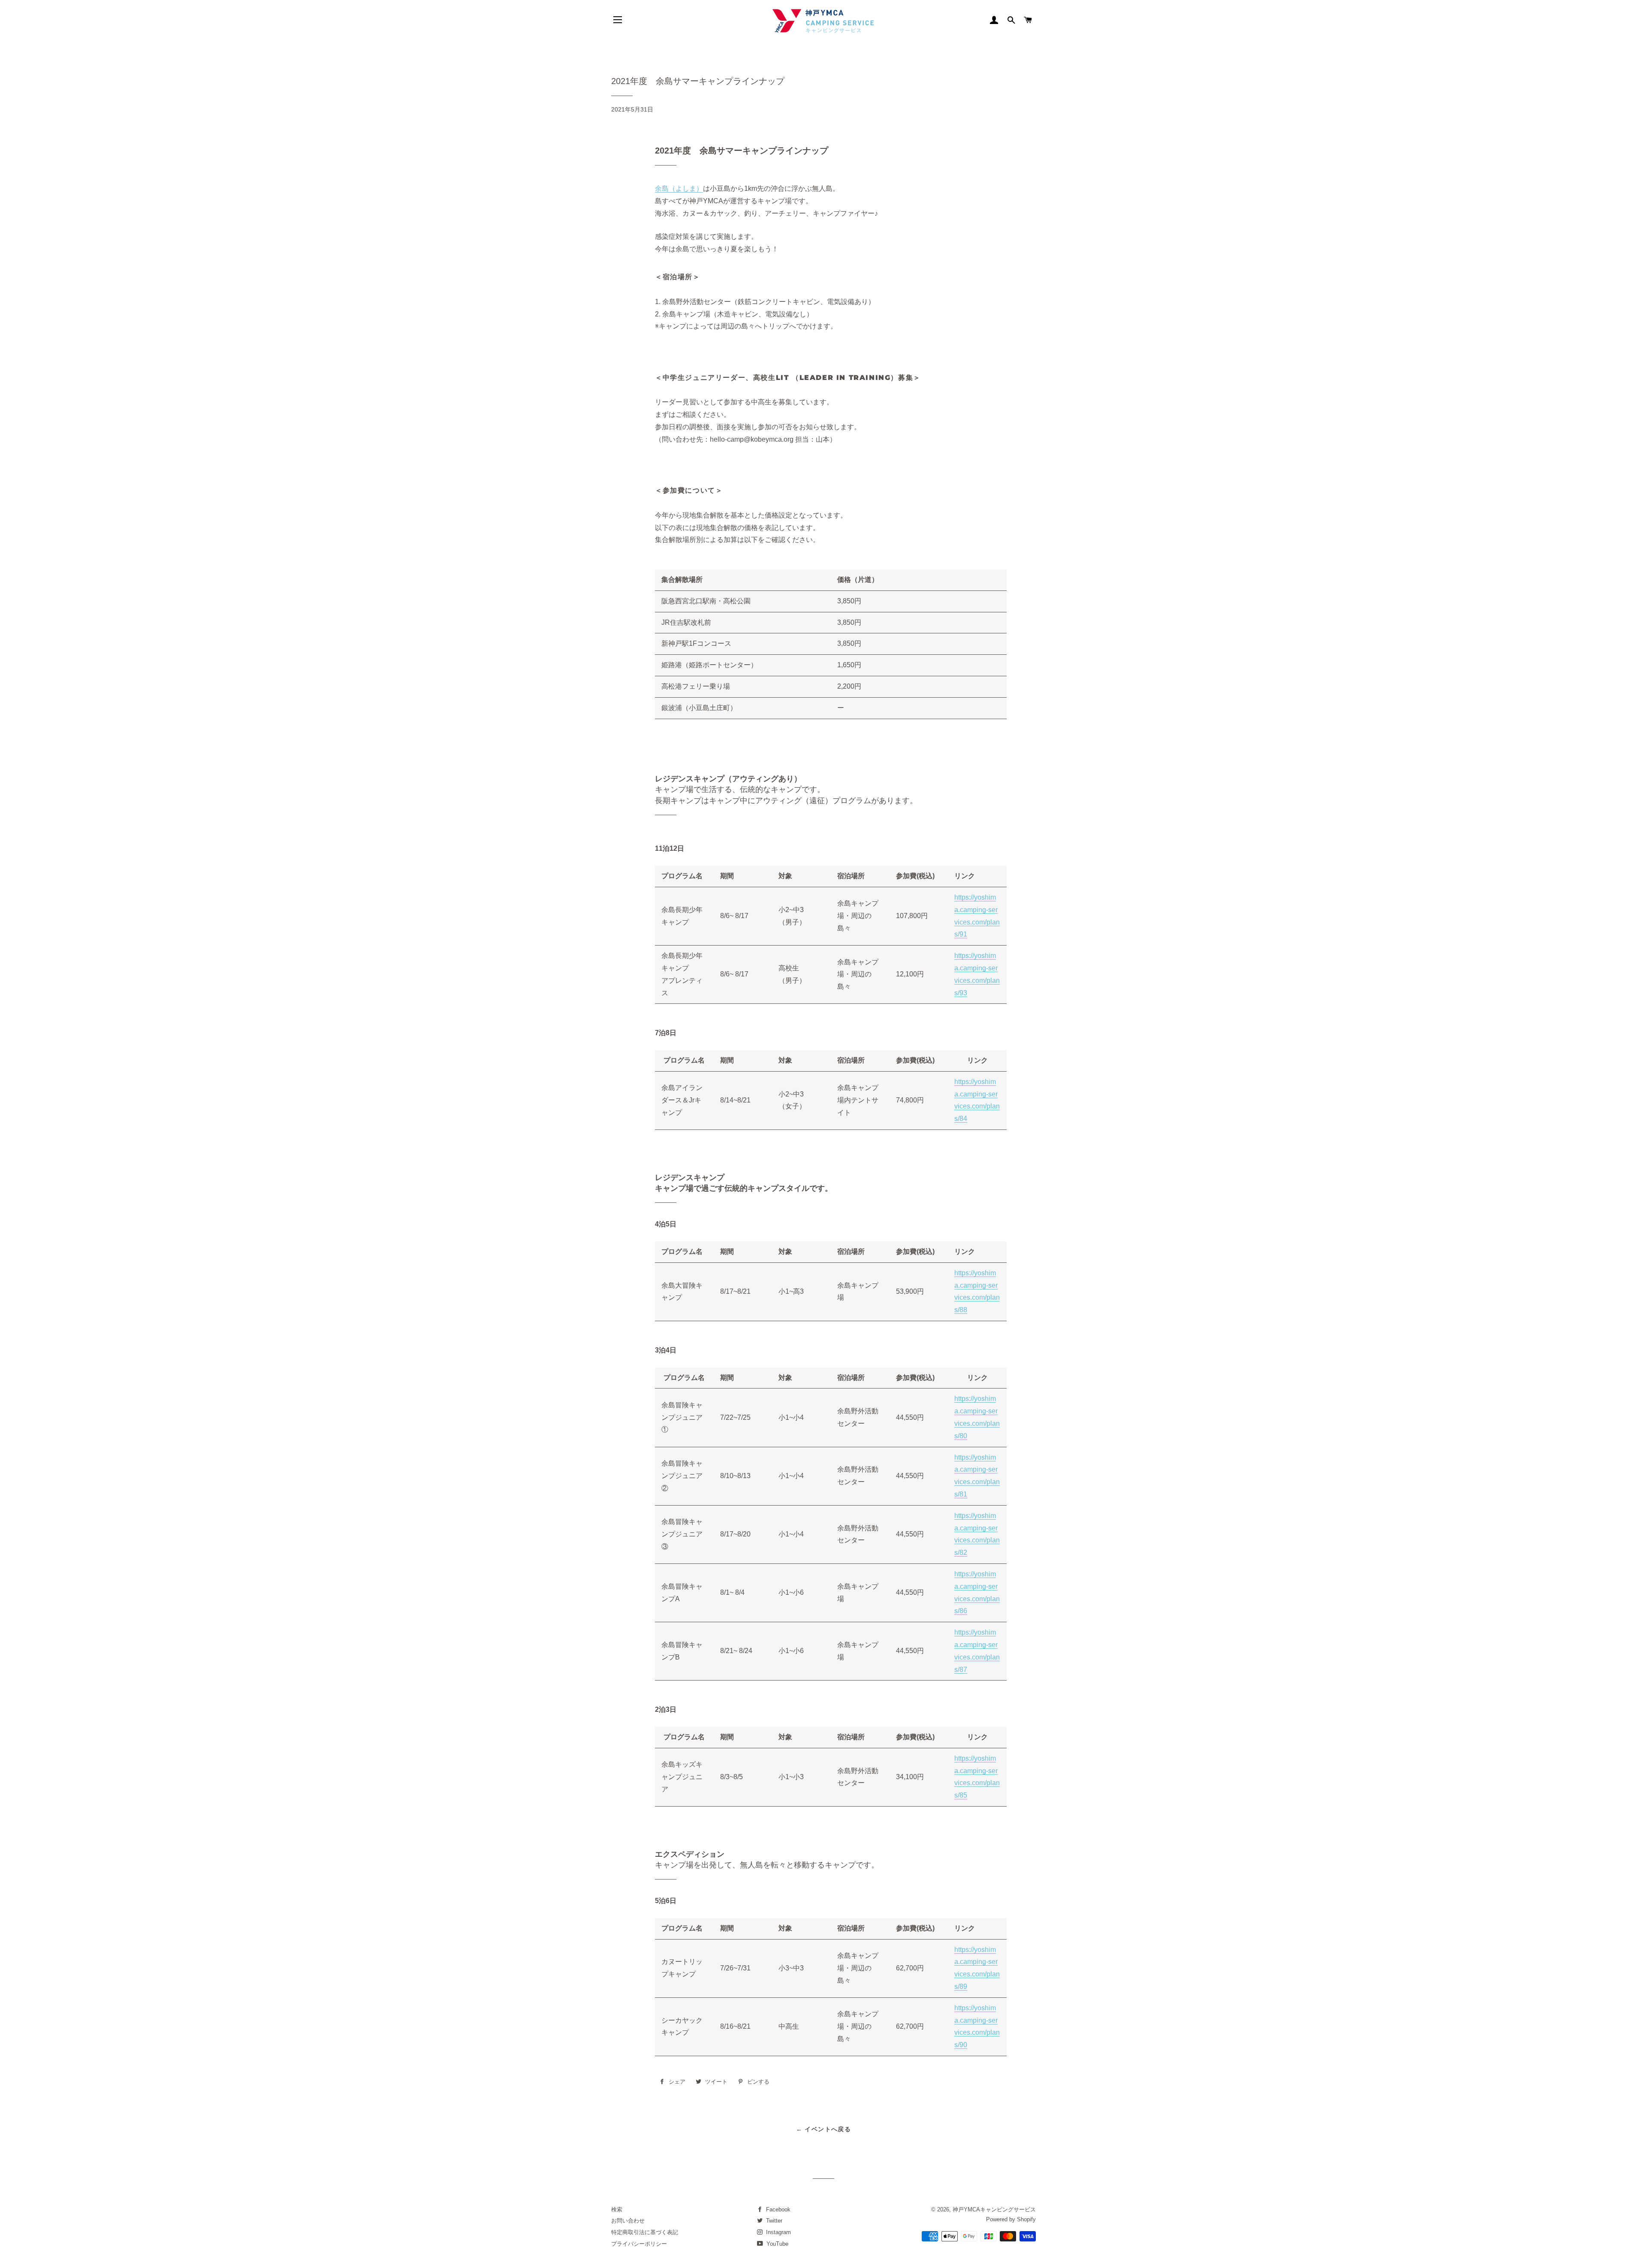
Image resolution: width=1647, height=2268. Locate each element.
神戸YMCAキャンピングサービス (994, 2209)
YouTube (777, 2244)
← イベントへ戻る (824, 2129)
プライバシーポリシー (639, 2244)
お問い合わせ (628, 2221)
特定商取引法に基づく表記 (645, 2232)
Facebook (777, 2209)
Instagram (778, 2232)
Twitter (773, 2221)
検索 (617, 2209)
